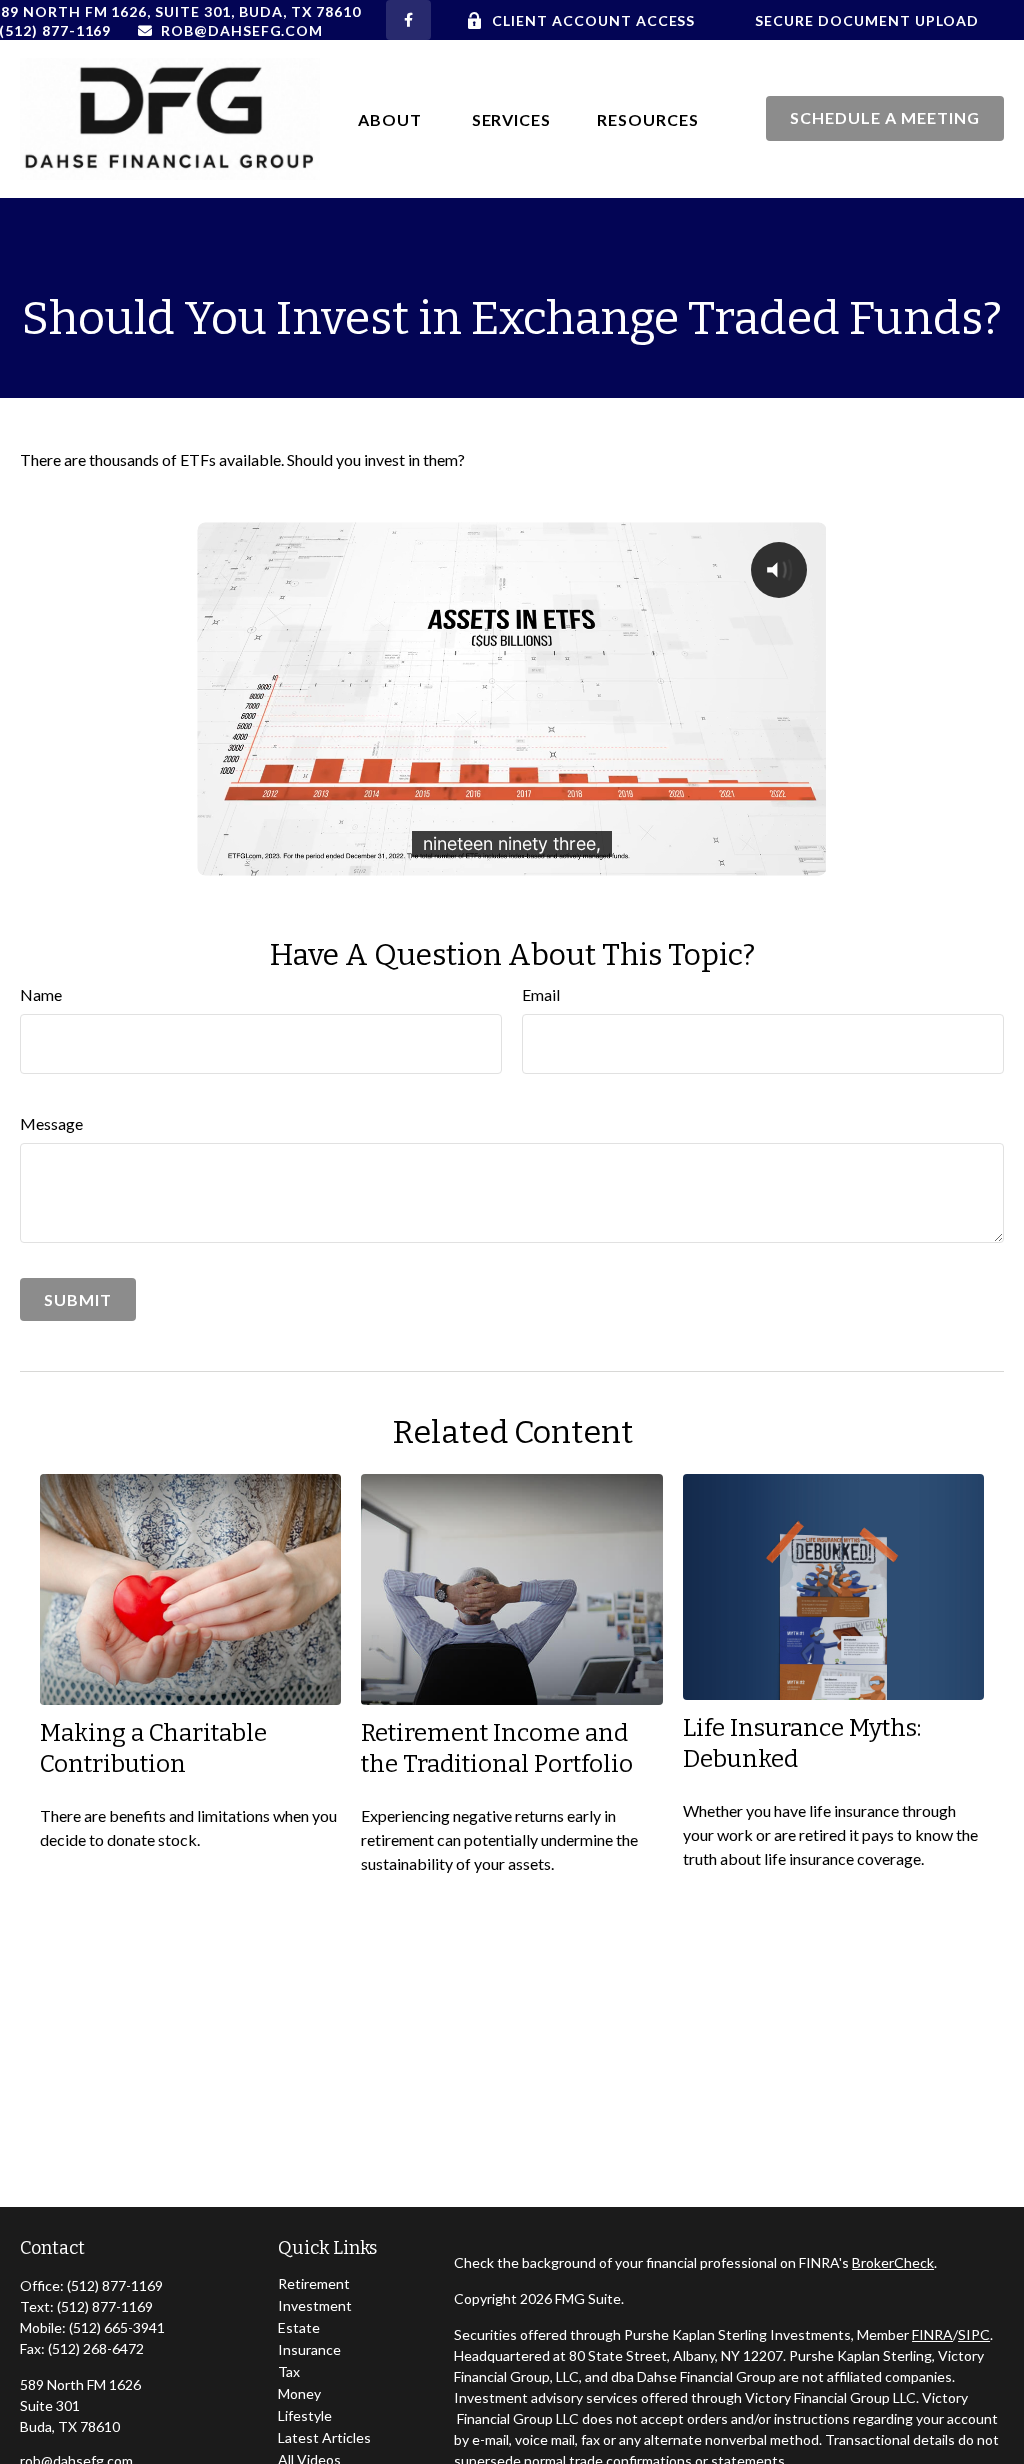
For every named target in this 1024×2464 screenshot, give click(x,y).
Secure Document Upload (866, 20)
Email (541, 994)
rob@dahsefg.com (242, 30)
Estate (299, 2327)
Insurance (309, 2349)
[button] (392, 118)
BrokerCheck (893, 2262)
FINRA (932, 2334)
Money (299, 2393)
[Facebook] (408, 20)
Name (41, 994)
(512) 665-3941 (117, 2327)
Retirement (314, 2283)
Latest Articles (324, 2437)
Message (51, 1123)
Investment (315, 2305)
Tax (289, 2371)
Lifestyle (305, 2415)
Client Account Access (593, 20)
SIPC (974, 2334)
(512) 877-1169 (115, 2285)
